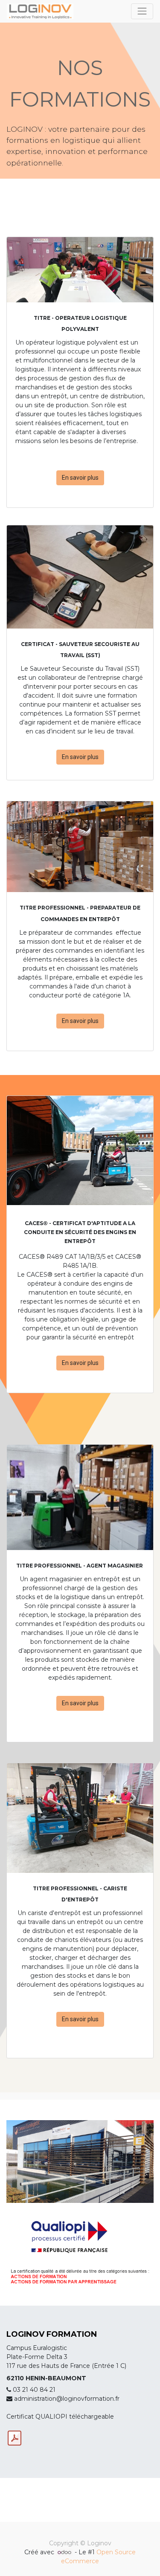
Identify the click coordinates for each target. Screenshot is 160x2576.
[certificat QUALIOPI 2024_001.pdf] (15, 2438)
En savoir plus (80, 478)
